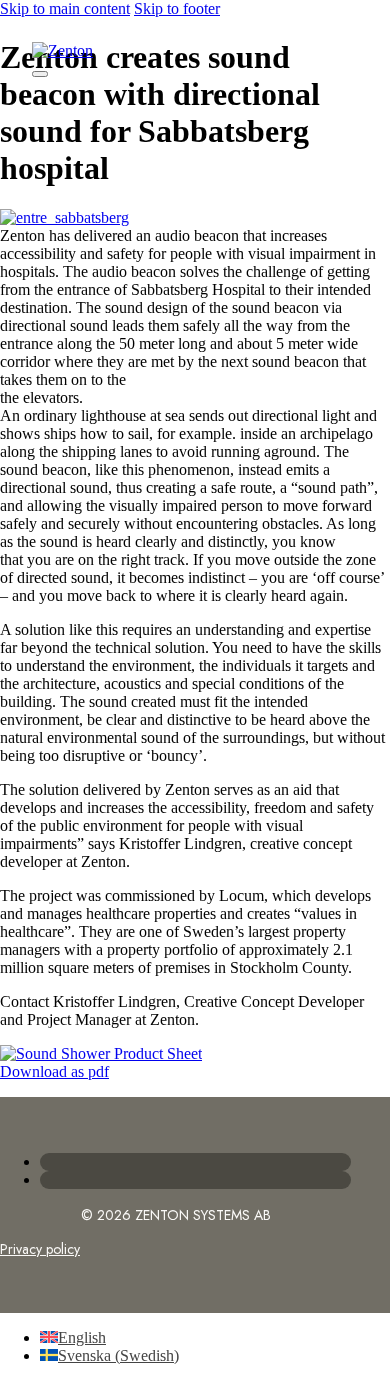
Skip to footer (177, 8)
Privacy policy (40, 1249)
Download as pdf (54, 1071)
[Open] (40, 74)
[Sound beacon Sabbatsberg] (101, 1053)
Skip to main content (65, 8)
